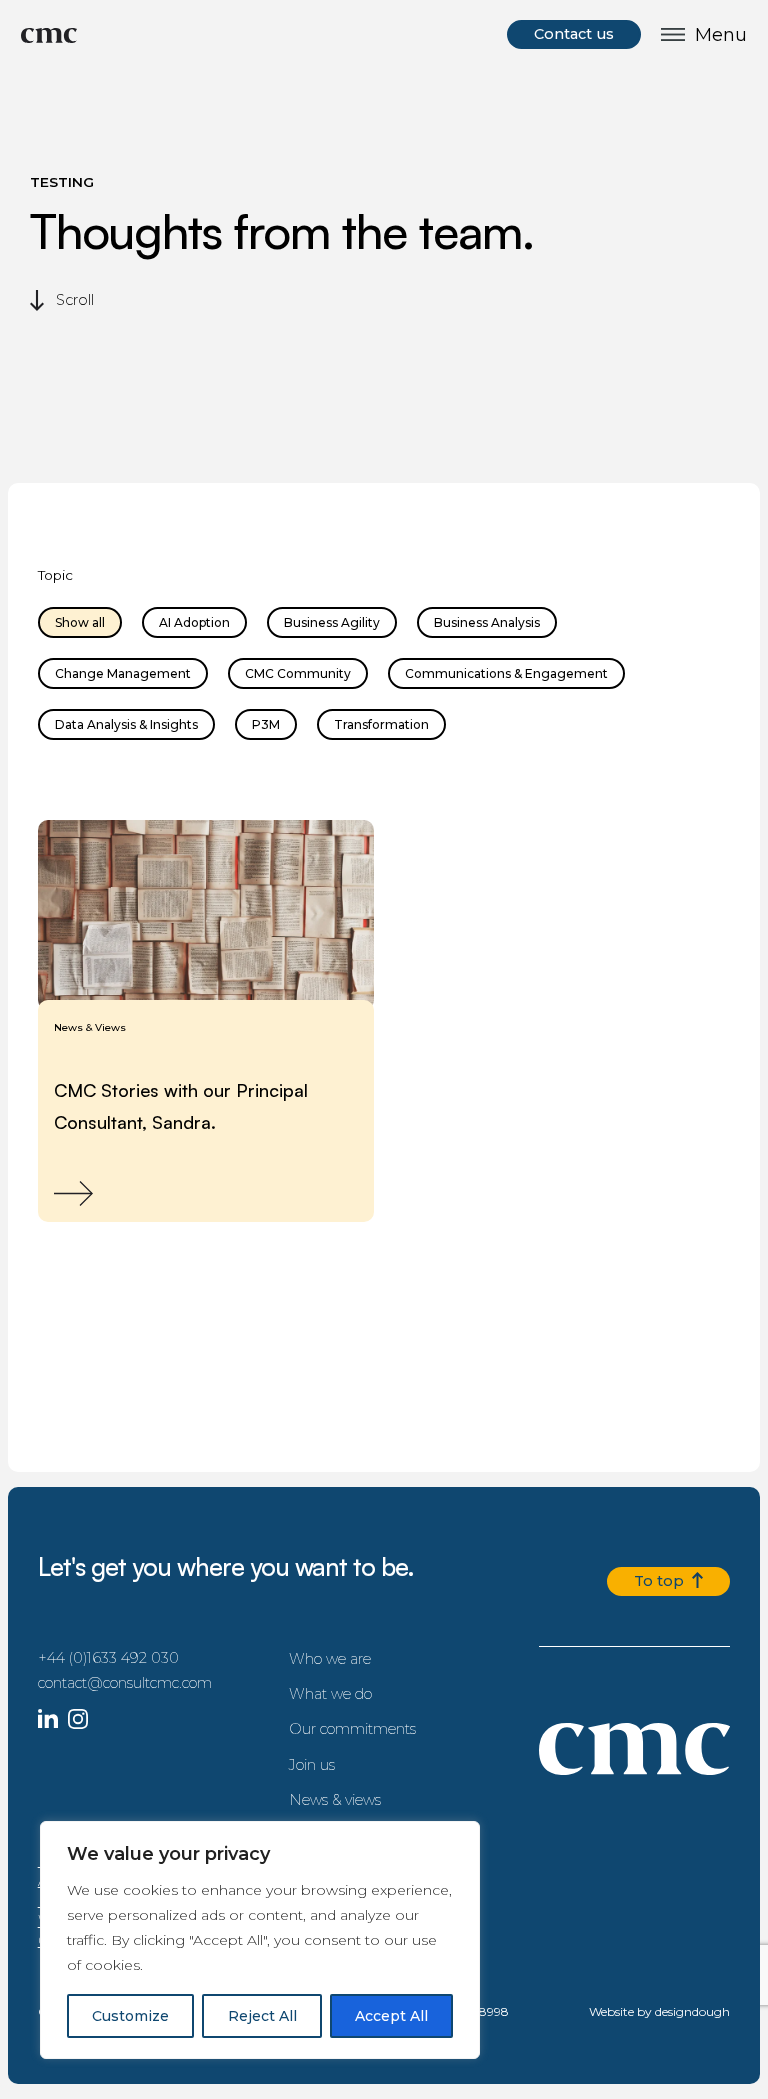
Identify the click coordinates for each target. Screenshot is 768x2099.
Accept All (391, 2016)
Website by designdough (659, 2011)
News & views (335, 1800)
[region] (260, 1940)
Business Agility (332, 622)
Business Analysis (487, 622)
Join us (312, 1765)
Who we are (330, 1659)
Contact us (574, 34)
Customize (130, 2016)
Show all (80, 622)
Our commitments (352, 1729)
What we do (330, 1694)
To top (663, 1581)
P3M (266, 724)
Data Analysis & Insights (126, 724)
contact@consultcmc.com (125, 1683)
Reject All (262, 2016)
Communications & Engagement (506, 673)
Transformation (381, 724)
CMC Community (298, 673)
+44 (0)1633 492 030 (108, 1658)
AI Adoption (194, 622)
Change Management (123, 673)
